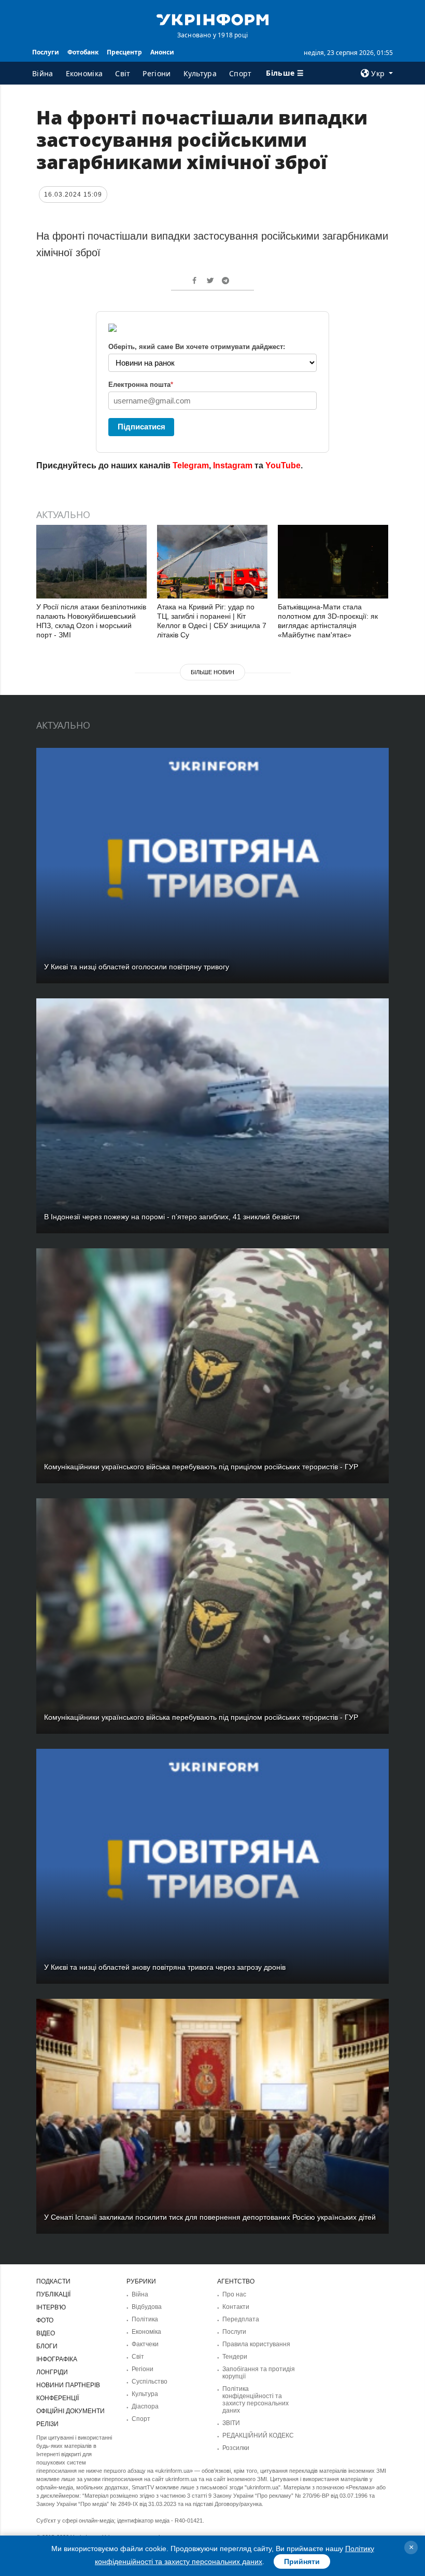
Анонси (162, 52)
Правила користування (256, 2344)
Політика (145, 2319)
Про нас (234, 2294)
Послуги (46, 52)
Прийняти (302, 2561)
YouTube (283, 465)
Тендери (235, 2357)
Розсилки (236, 2448)
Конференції (58, 2398)
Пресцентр (124, 52)
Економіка (84, 73)
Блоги (47, 2346)
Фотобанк (83, 52)
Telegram (191, 465)
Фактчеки (145, 2344)
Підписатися (141, 427)
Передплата (241, 2319)
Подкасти (53, 2281)
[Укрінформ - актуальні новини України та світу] (212, 19)
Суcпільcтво (150, 2382)
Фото (45, 2320)
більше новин (212, 672)
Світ (123, 73)
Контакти (236, 2307)
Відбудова (147, 2307)
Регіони (157, 73)
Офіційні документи (70, 2411)
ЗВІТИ (231, 2423)
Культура (200, 73)
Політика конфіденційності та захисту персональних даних (256, 2400)
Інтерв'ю (51, 2307)
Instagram (233, 465)
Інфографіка (57, 2359)
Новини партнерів (68, 2385)
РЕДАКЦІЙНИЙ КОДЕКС (258, 2435)
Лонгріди (52, 2372)
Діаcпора (145, 2406)
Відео (46, 2333)
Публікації (53, 2294)
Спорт (240, 73)
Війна (43, 73)
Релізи (47, 2424)
